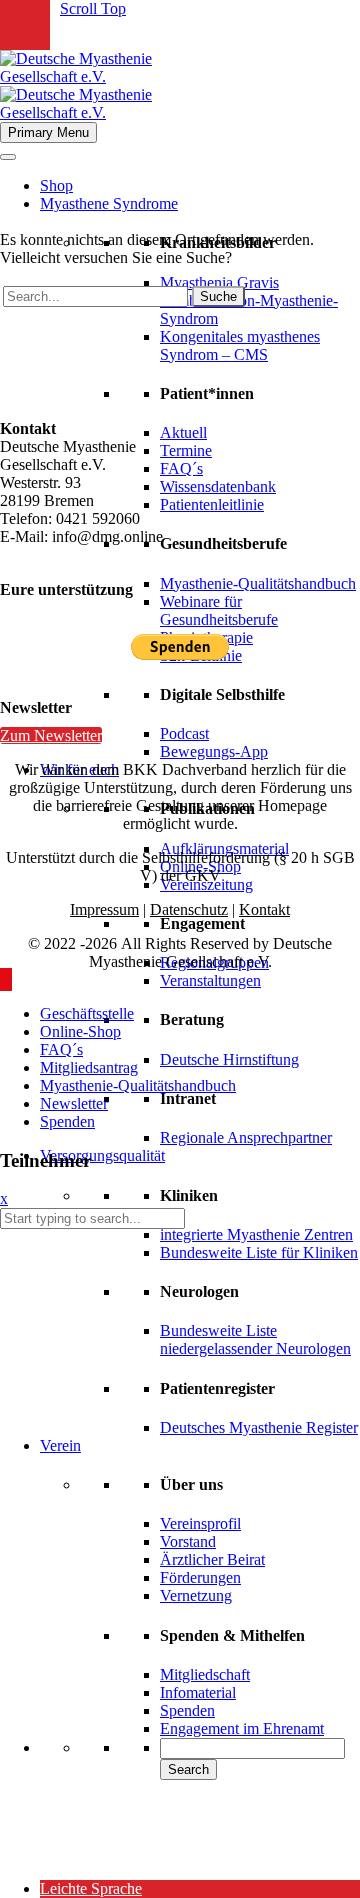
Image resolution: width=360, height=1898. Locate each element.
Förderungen (200, 1577)
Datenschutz (189, 909)
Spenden (187, 1710)
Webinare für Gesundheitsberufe (219, 610)
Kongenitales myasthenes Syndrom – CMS (240, 345)
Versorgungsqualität (102, 1155)
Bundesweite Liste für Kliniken (259, 1252)
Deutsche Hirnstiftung (229, 1059)
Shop (56, 185)
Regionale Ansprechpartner (246, 1137)
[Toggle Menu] (8, 157)
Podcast (184, 733)
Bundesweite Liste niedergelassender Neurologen (255, 1339)
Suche (218, 296)
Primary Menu (48, 132)
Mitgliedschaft (205, 1674)
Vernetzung (196, 1595)
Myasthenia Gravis (219, 282)
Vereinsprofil (200, 1523)
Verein (60, 1445)
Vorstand (188, 1541)
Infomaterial (198, 1692)
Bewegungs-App (214, 751)
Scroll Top (93, 8)
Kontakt (264, 909)
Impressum (104, 909)
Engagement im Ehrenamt (242, 1728)
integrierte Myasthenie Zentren (256, 1234)
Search (188, 1769)
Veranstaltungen (210, 980)
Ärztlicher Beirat (212, 1559)
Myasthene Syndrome (109, 203)
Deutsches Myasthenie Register (259, 1427)
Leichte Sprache (91, 1888)
